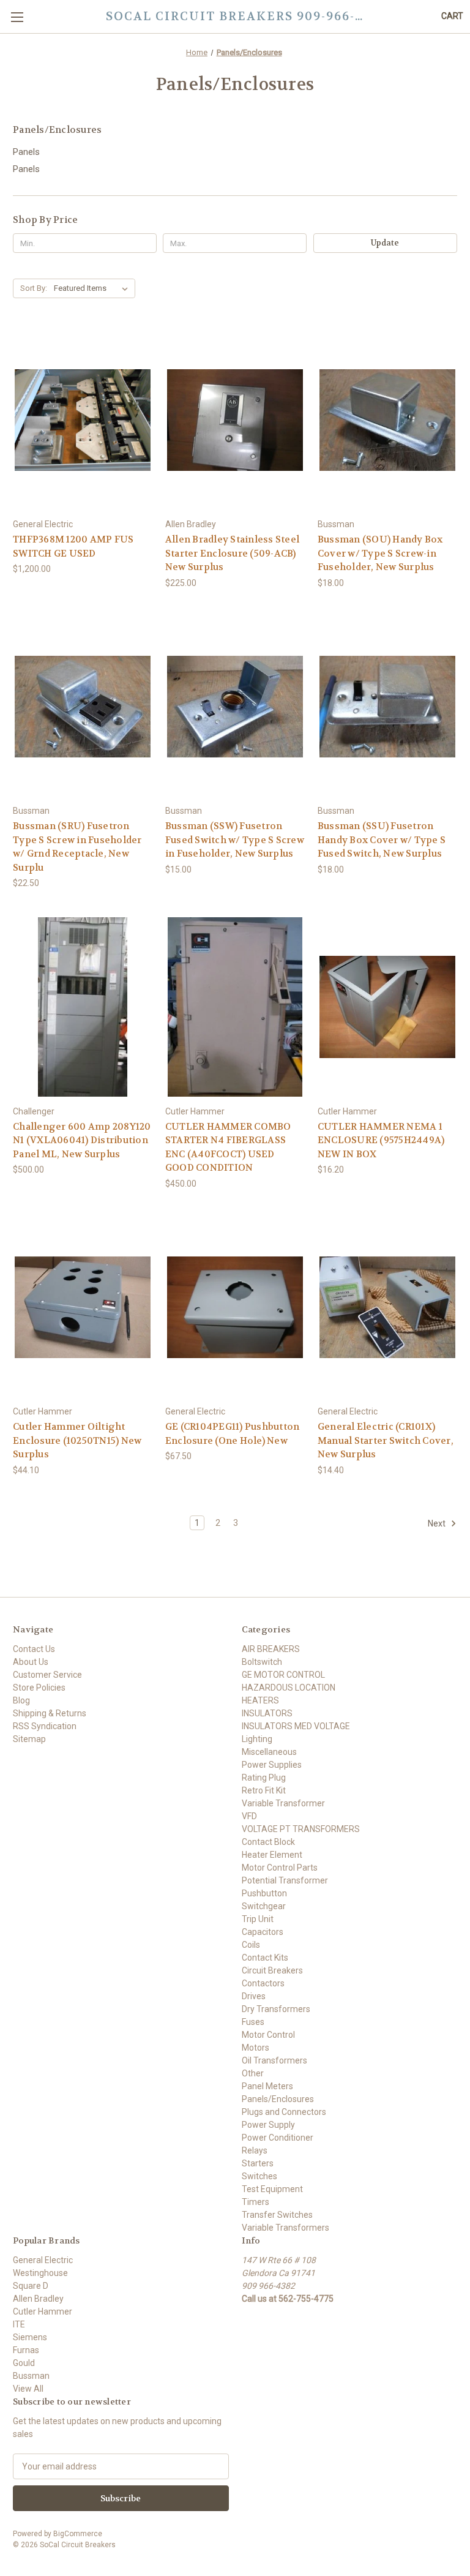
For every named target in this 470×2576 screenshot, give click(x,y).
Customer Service (47, 1675)
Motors (256, 2048)
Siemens (30, 2337)
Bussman (31, 2376)
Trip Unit (258, 1919)
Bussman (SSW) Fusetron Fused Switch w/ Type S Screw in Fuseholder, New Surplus (235, 840)
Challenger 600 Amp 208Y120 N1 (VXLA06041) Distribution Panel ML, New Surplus (82, 1140)
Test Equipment (272, 2189)
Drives (254, 1996)
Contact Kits (265, 1958)
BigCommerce (78, 2534)
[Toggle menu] (17, 17)
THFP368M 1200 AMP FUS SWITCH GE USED (73, 546)
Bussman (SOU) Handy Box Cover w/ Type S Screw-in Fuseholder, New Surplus (380, 553)
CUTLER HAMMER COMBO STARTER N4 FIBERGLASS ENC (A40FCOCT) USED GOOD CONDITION (228, 1147)
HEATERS (260, 1700)
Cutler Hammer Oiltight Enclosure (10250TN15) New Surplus (77, 1440)
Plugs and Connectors (284, 2112)
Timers (256, 2202)
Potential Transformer (285, 1880)
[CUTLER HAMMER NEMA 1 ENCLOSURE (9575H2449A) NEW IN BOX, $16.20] (387, 1007)
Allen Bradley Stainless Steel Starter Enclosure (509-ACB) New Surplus (232, 553)
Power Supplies (272, 1765)
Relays (255, 2150)
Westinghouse (40, 2273)
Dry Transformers (276, 2009)
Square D (31, 2286)
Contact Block (268, 1842)
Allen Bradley (38, 2299)
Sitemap (29, 1739)
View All (28, 2389)
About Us (31, 1662)
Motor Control (268, 2035)
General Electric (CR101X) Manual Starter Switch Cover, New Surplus (386, 1440)
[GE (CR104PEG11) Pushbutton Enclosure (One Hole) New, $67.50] (235, 1308)
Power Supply (268, 2125)
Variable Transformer (283, 1803)
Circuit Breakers (272, 1970)
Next (438, 1523)
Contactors (263, 1983)
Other (253, 2073)
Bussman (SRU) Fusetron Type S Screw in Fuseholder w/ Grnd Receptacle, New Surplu (77, 847)
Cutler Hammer (43, 2311)
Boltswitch (262, 1662)
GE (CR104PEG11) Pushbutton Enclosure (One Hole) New (233, 1434)
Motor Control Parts (280, 1868)
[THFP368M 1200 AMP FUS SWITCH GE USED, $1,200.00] (83, 420)
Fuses (253, 2022)
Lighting (257, 1739)
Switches (259, 2176)
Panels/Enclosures (278, 2099)
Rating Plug (264, 1778)
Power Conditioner (278, 2138)
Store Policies (39, 1688)
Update (385, 243)
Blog (21, 1700)
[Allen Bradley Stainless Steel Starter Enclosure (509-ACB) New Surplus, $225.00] (235, 420)
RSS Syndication (45, 1726)
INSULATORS (267, 1713)
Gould (24, 2363)
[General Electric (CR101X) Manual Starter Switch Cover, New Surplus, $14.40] (387, 1308)
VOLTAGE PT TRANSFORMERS (301, 1829)
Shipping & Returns (50, 1713)
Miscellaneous (269, 1752)
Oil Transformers (274, 2060)
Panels (26, 152)
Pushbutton (264, 1893)
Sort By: (34, 288)
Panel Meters (267, 2086)
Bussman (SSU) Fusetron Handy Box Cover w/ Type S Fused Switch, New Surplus (382, 840)
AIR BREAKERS (271, 1649)
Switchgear (264, 1906)
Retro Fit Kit (264, 1790)
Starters (258, 2163)
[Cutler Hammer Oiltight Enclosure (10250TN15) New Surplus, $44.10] (83, 1308)
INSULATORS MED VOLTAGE (296, 1726)
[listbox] (93, 288)
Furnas (26, 2350)
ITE (19, 2324)
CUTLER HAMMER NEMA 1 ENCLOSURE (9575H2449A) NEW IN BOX (381, 1140)
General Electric (43, 2260)
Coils (251, 1945)
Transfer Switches (277, 2215)
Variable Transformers (285, 2228)
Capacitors (263, 1932)
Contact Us (34, 1649)
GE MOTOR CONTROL (283, 1675)
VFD (249, 1816)
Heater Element (272, 1855)
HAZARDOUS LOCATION (289, 1688)
